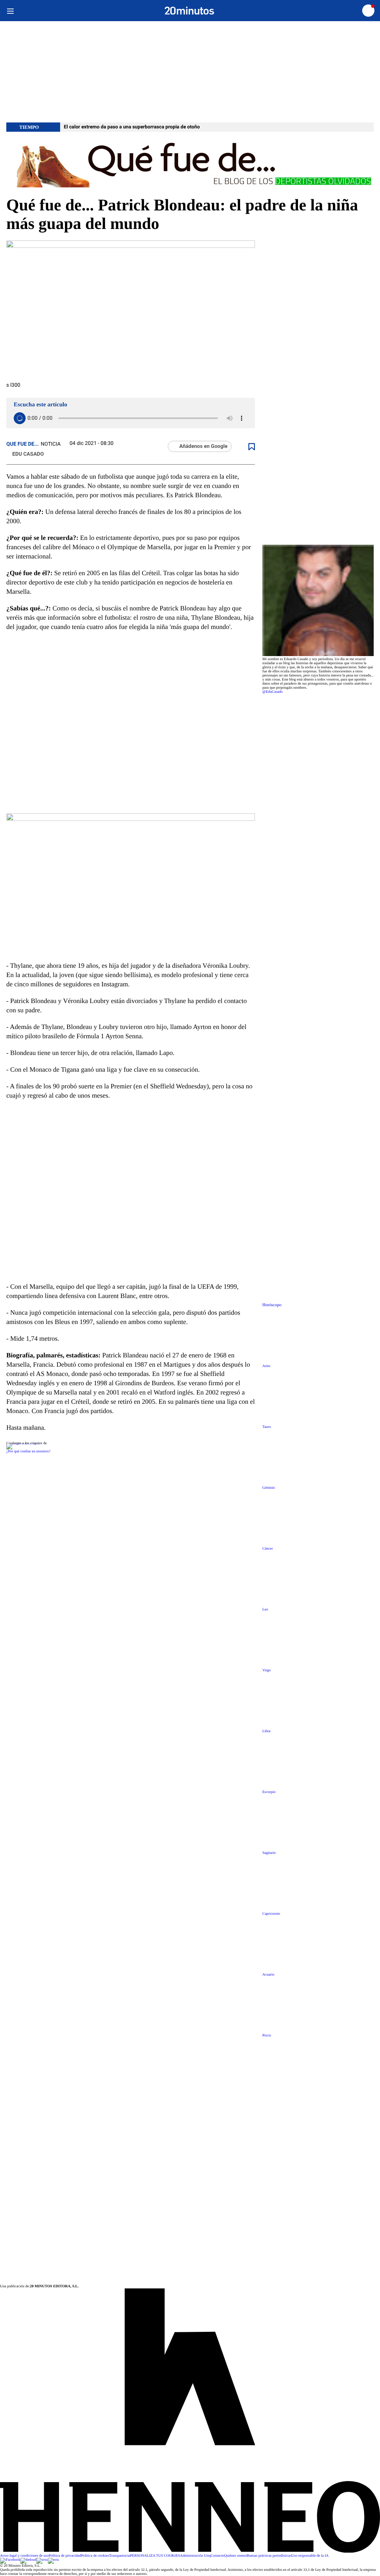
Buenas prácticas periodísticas (269, 2556)
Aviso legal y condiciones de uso (24, 2556)
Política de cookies (95, 2556)
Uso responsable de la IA (310, 2556)
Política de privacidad (65, 2556)
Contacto (217, 2556)
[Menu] (10, 11)
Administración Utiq (195, 2556)
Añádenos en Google (203, 446)
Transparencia (119, 2556)
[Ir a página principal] (189, 11)
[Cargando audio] (20, 418)
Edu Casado (28, 454)
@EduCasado (273, 692)
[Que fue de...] (190, 164)
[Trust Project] (23, 1443)
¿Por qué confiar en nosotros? (28, 1451)
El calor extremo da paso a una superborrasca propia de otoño (132, 127)
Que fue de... (23, 444)
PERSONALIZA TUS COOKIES (155, 2556)
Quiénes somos (235, 2556)
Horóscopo (272, 1305)
